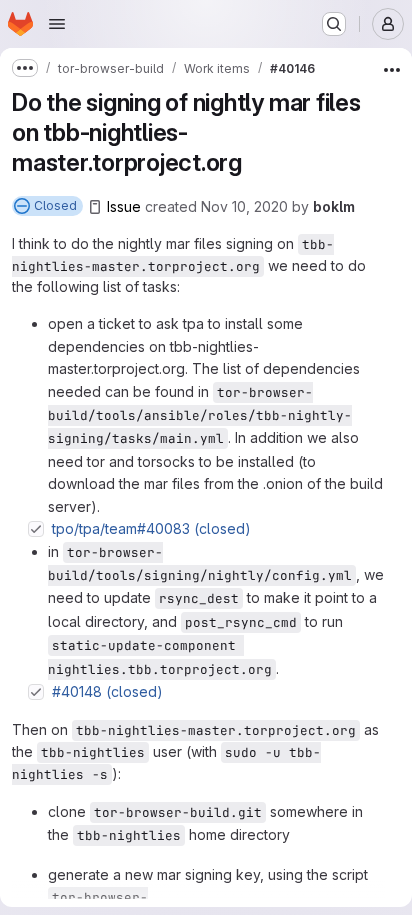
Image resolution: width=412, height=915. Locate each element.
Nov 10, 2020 (244, 206)
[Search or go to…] (334, 24)
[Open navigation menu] (57, 24)
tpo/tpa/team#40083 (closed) (151, 528)
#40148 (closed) (107, 691)
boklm (334, 206)
